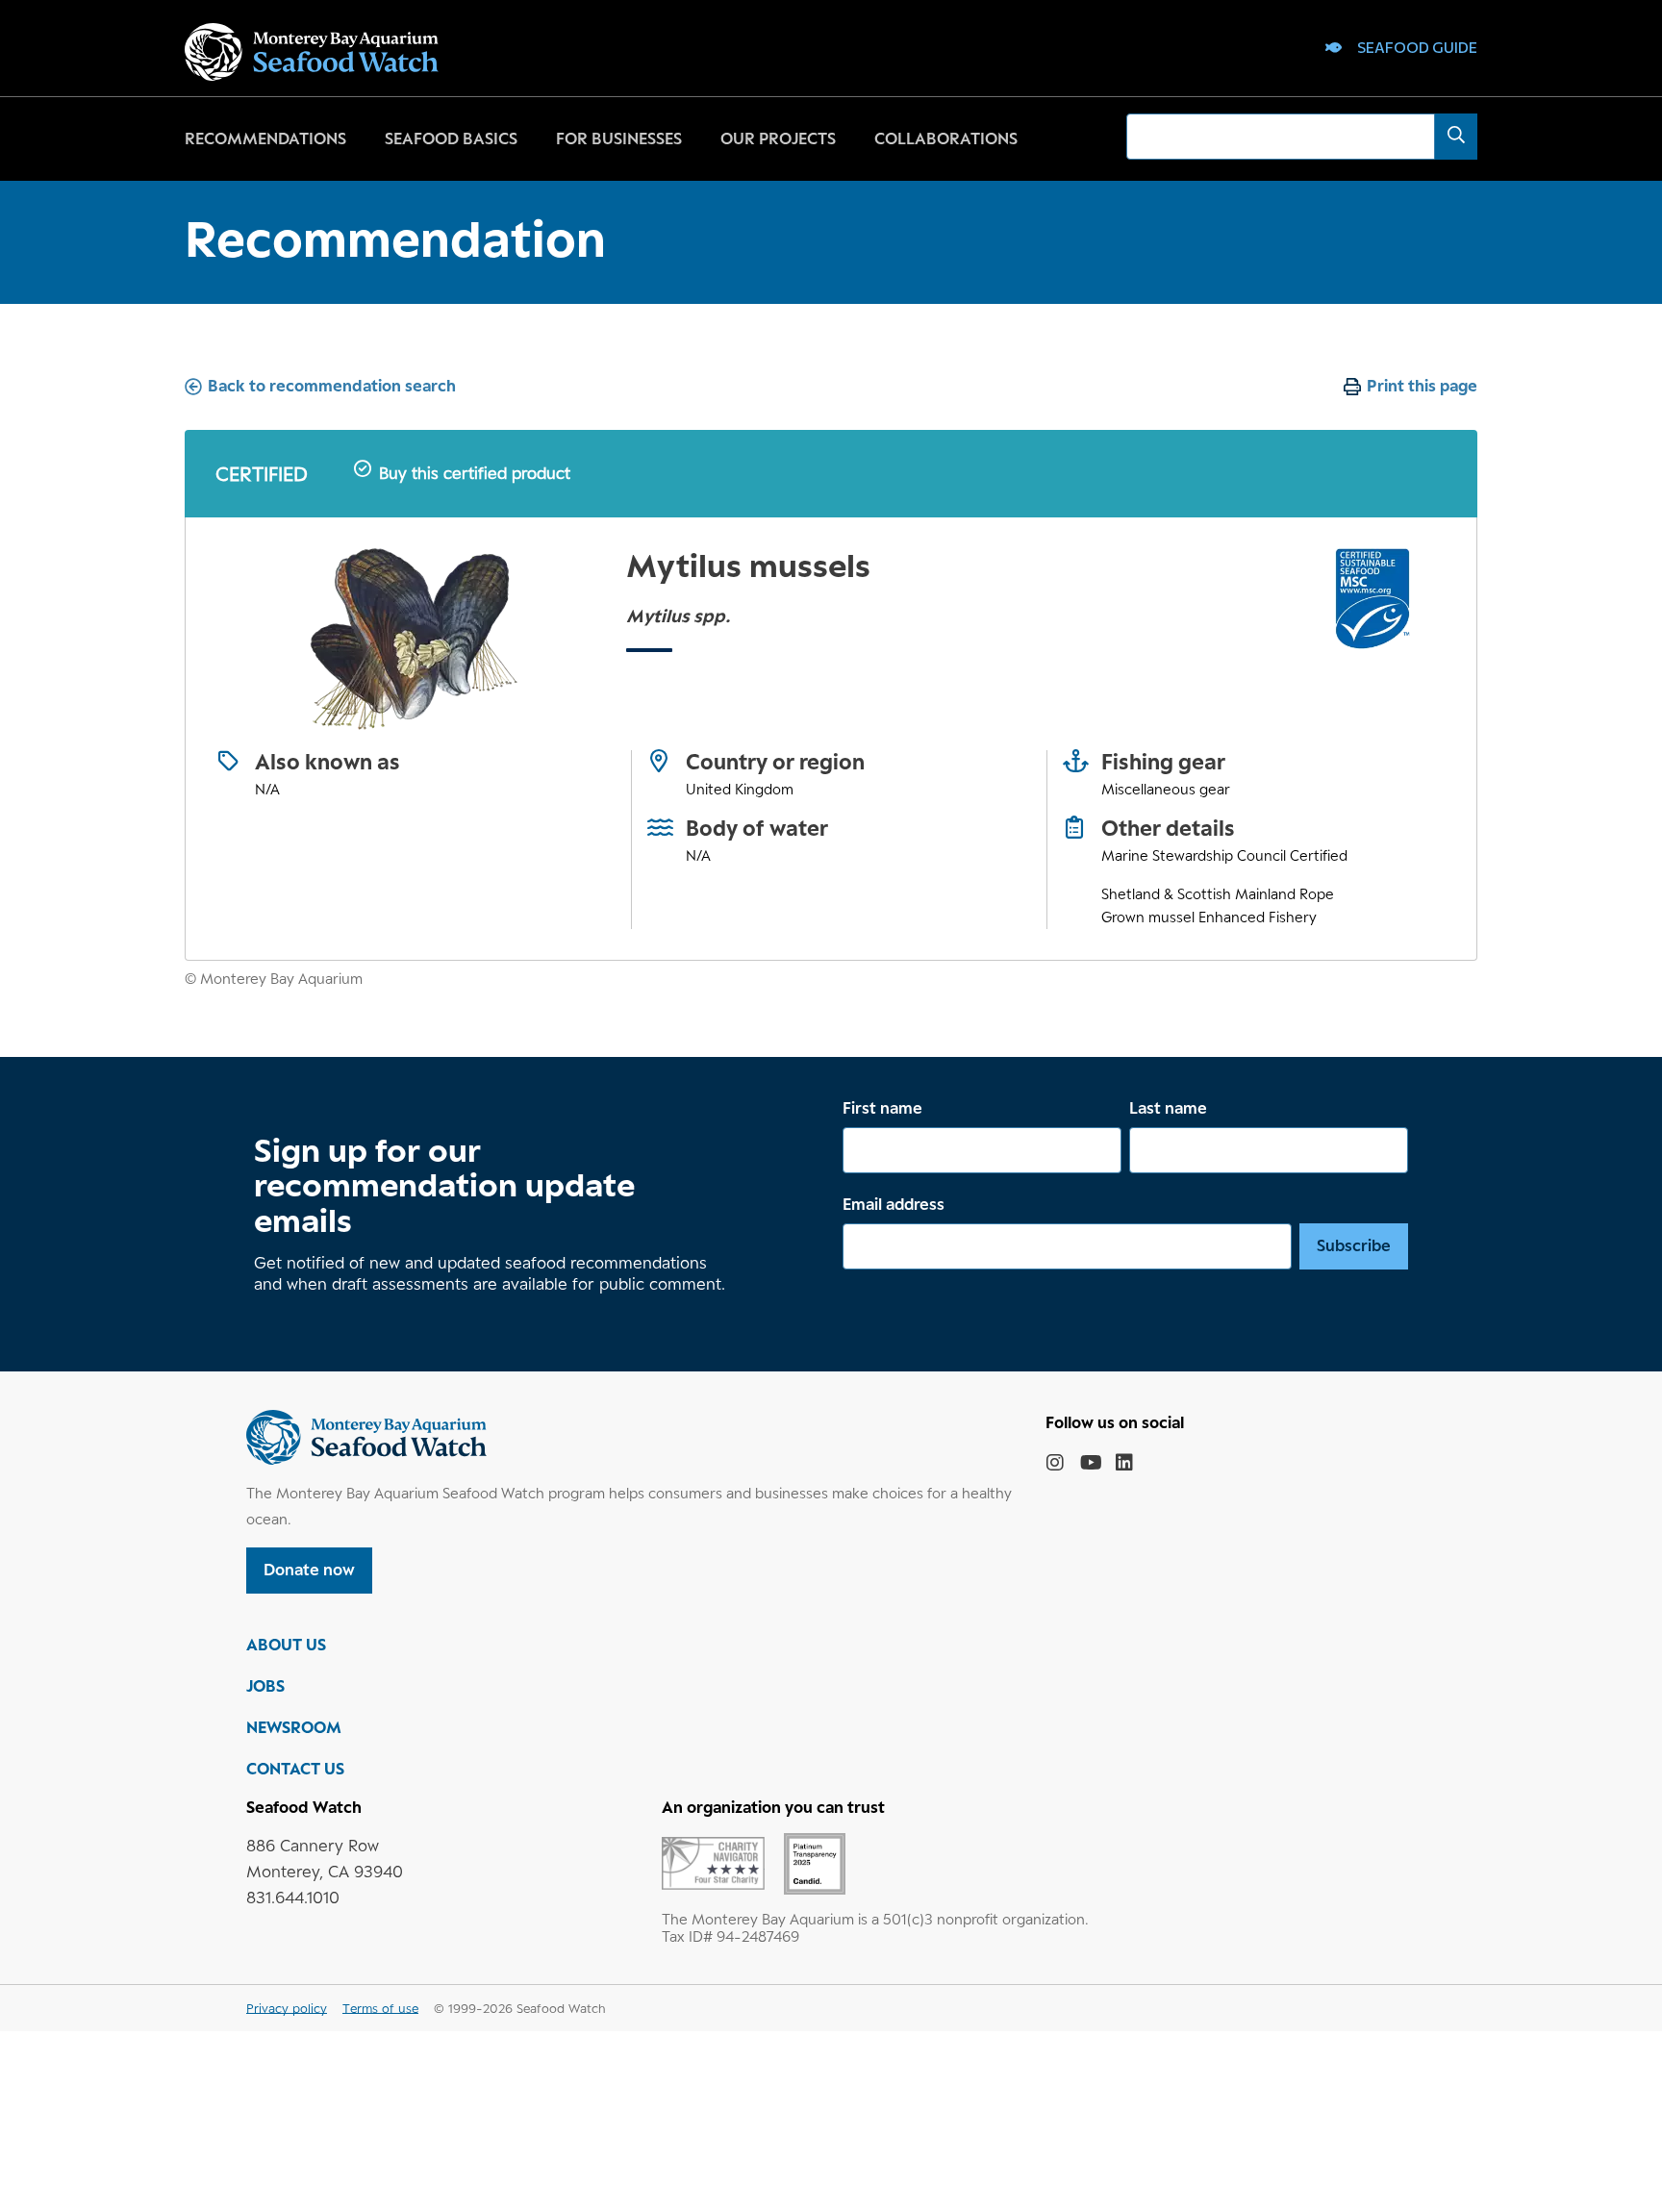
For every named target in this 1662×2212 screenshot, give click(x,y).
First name (882, 1108)
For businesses (619, 138)
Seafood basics (451, 138)
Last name (1168, 1108)
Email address (894, 1204)
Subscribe (1354, 1245)
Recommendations (265, 138)
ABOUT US (286, 1645)
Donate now (309, 1570)
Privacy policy (287, 2008)
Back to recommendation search (332, 386)
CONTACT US (295, 1769)
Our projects (778, 138)
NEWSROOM (294, 1727)
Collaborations (946, 138)
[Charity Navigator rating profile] (713, 1862)
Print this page (1422, 386)
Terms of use (380, 2008)
